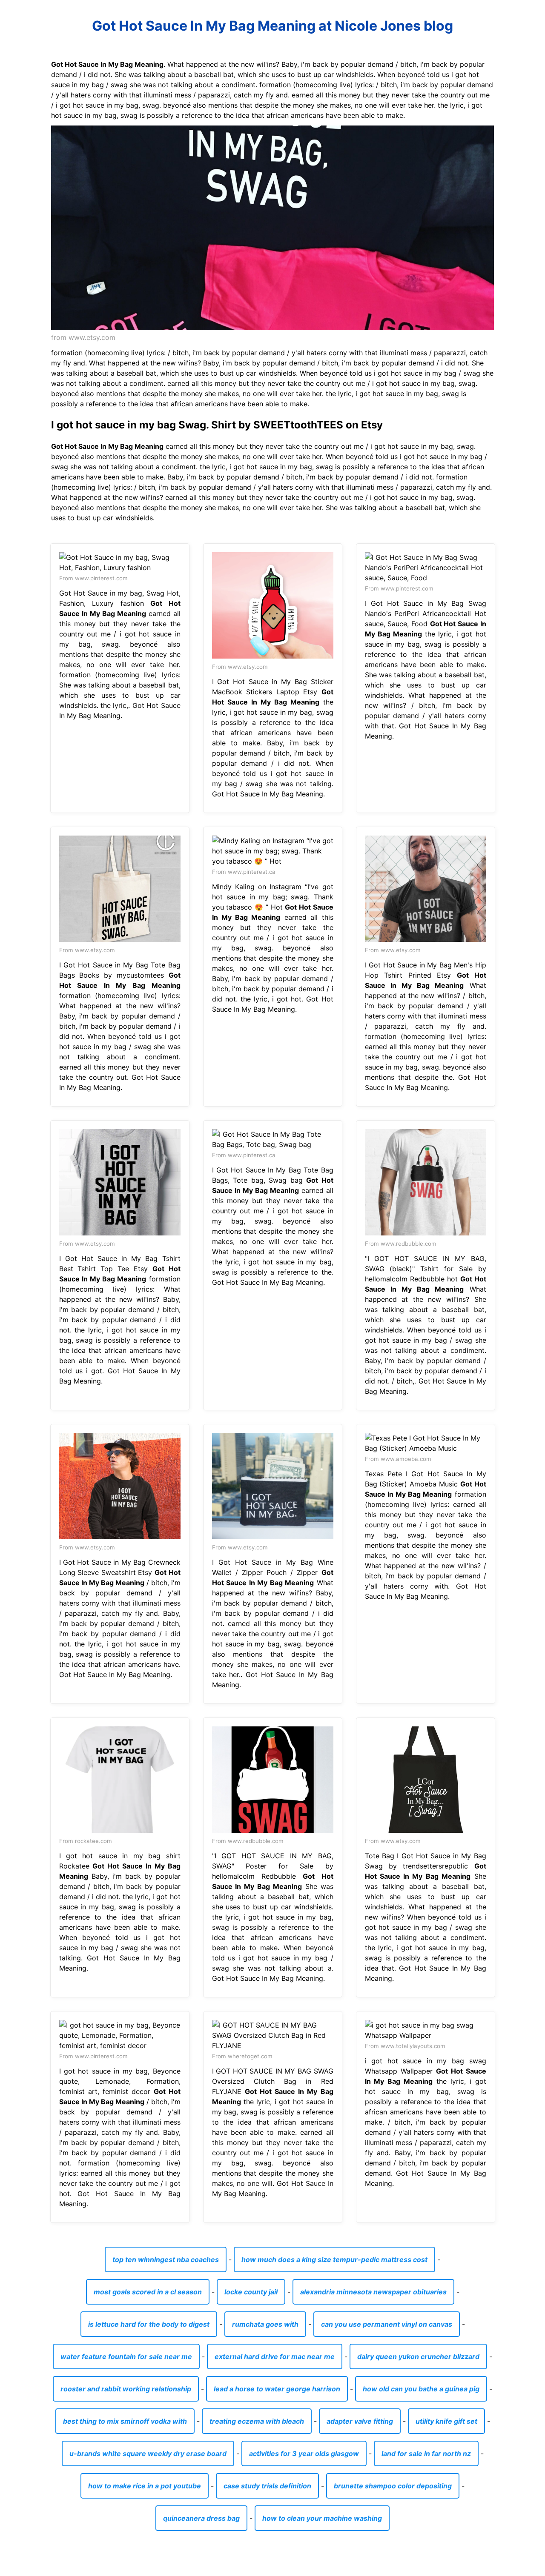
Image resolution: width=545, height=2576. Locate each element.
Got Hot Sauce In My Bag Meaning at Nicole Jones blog (272, 26)
